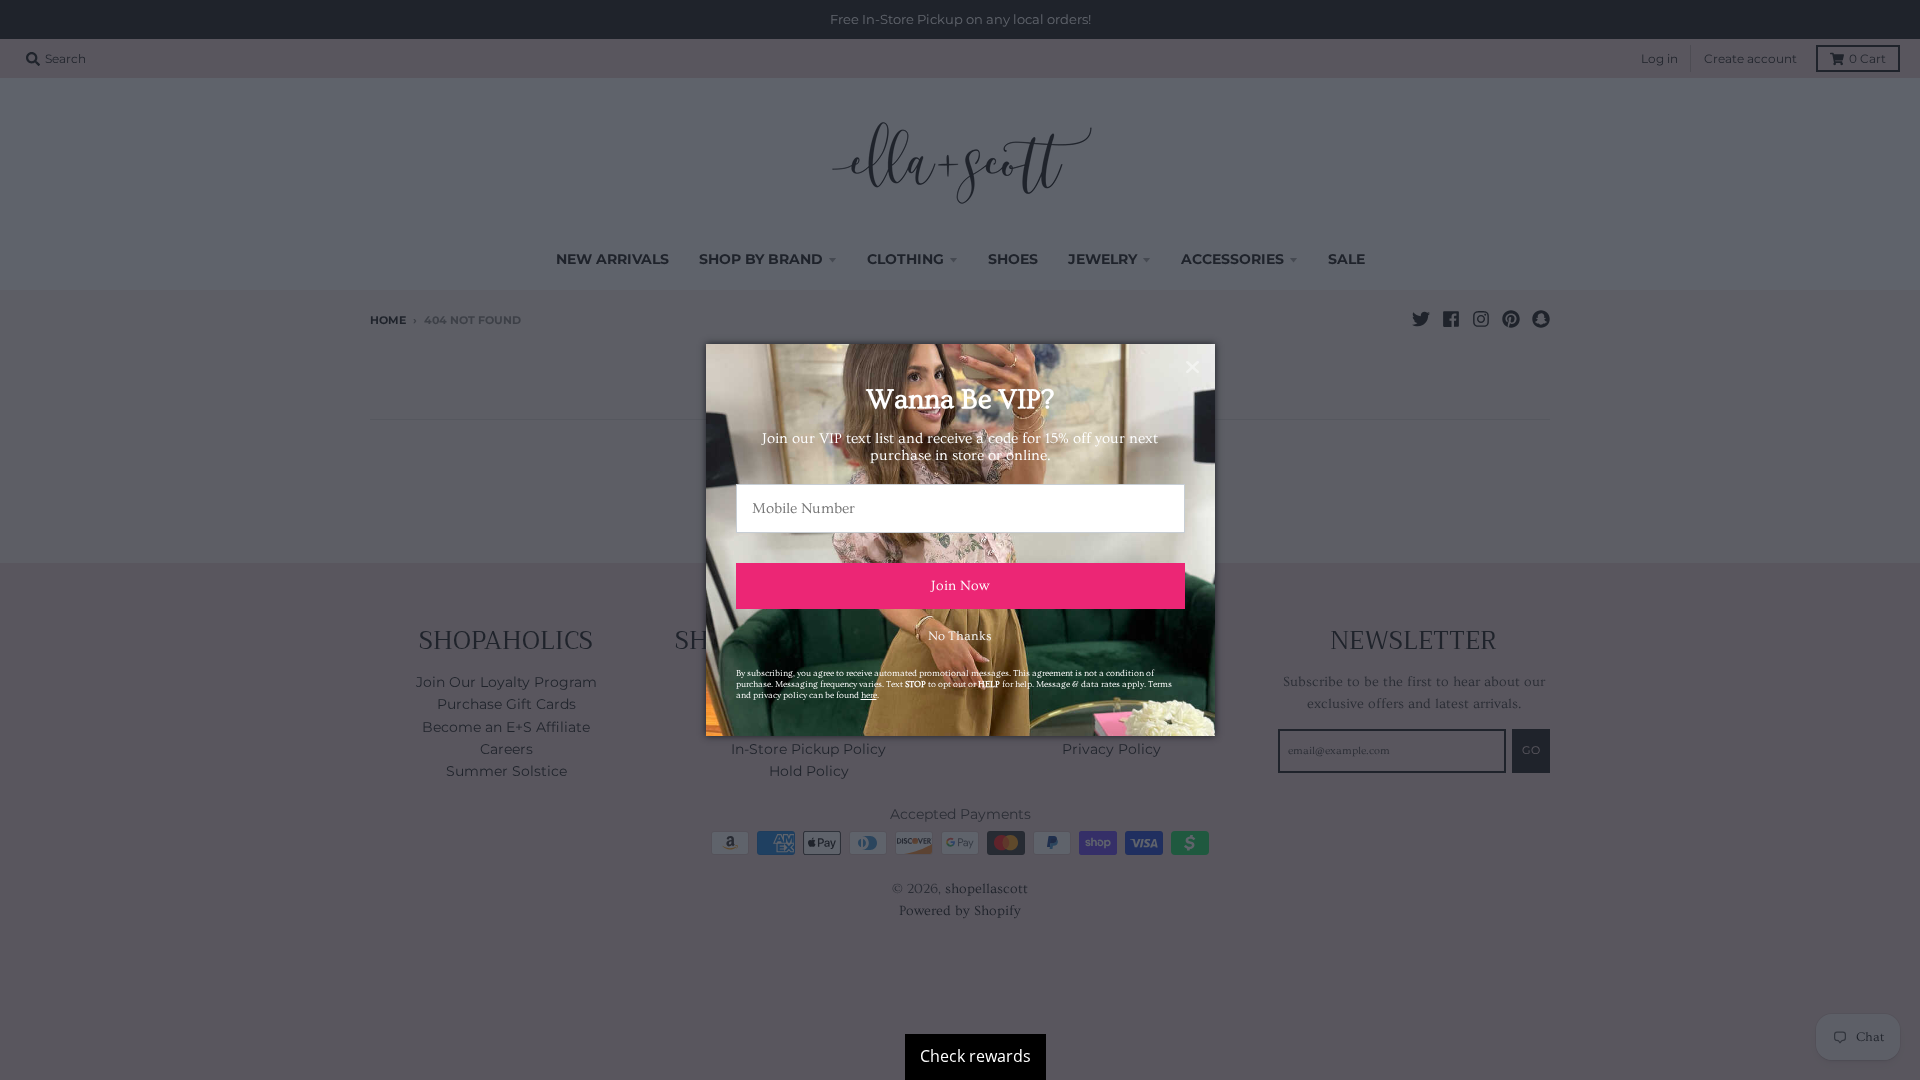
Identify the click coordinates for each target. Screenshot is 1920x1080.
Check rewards (975, 1056)
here (869, 695)
